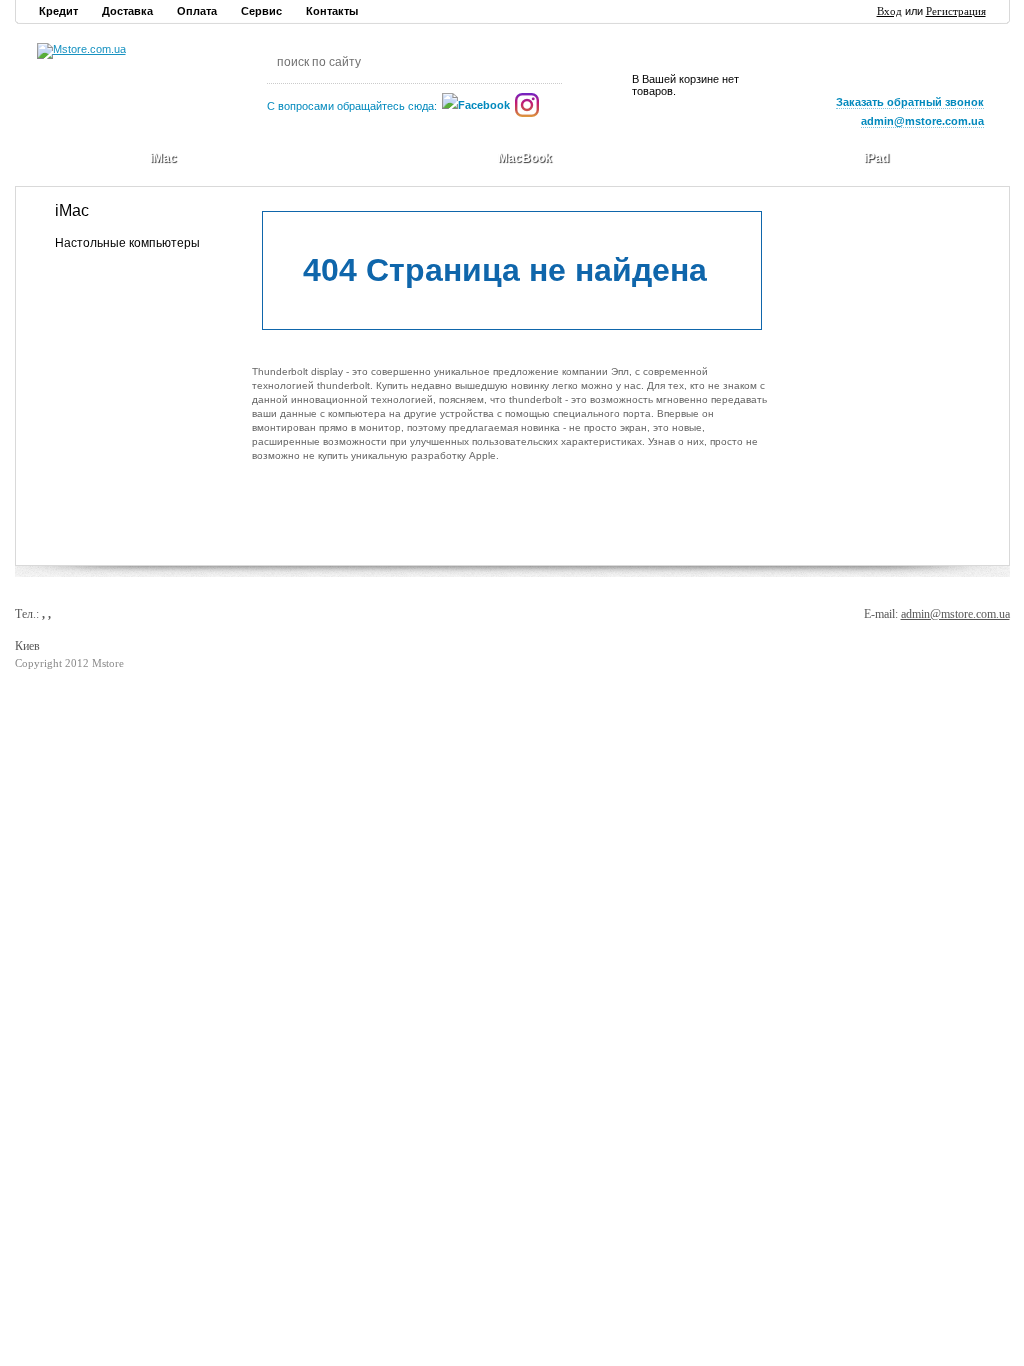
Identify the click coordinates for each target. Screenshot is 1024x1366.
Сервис (261, 11)
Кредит (58, 11)
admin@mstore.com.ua (955, 614)
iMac (163, 158)
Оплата (197, 11)
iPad (876, 158)
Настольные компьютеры (127, 243)
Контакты (332, 11)
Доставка (127, 11)
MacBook (525, 158)
